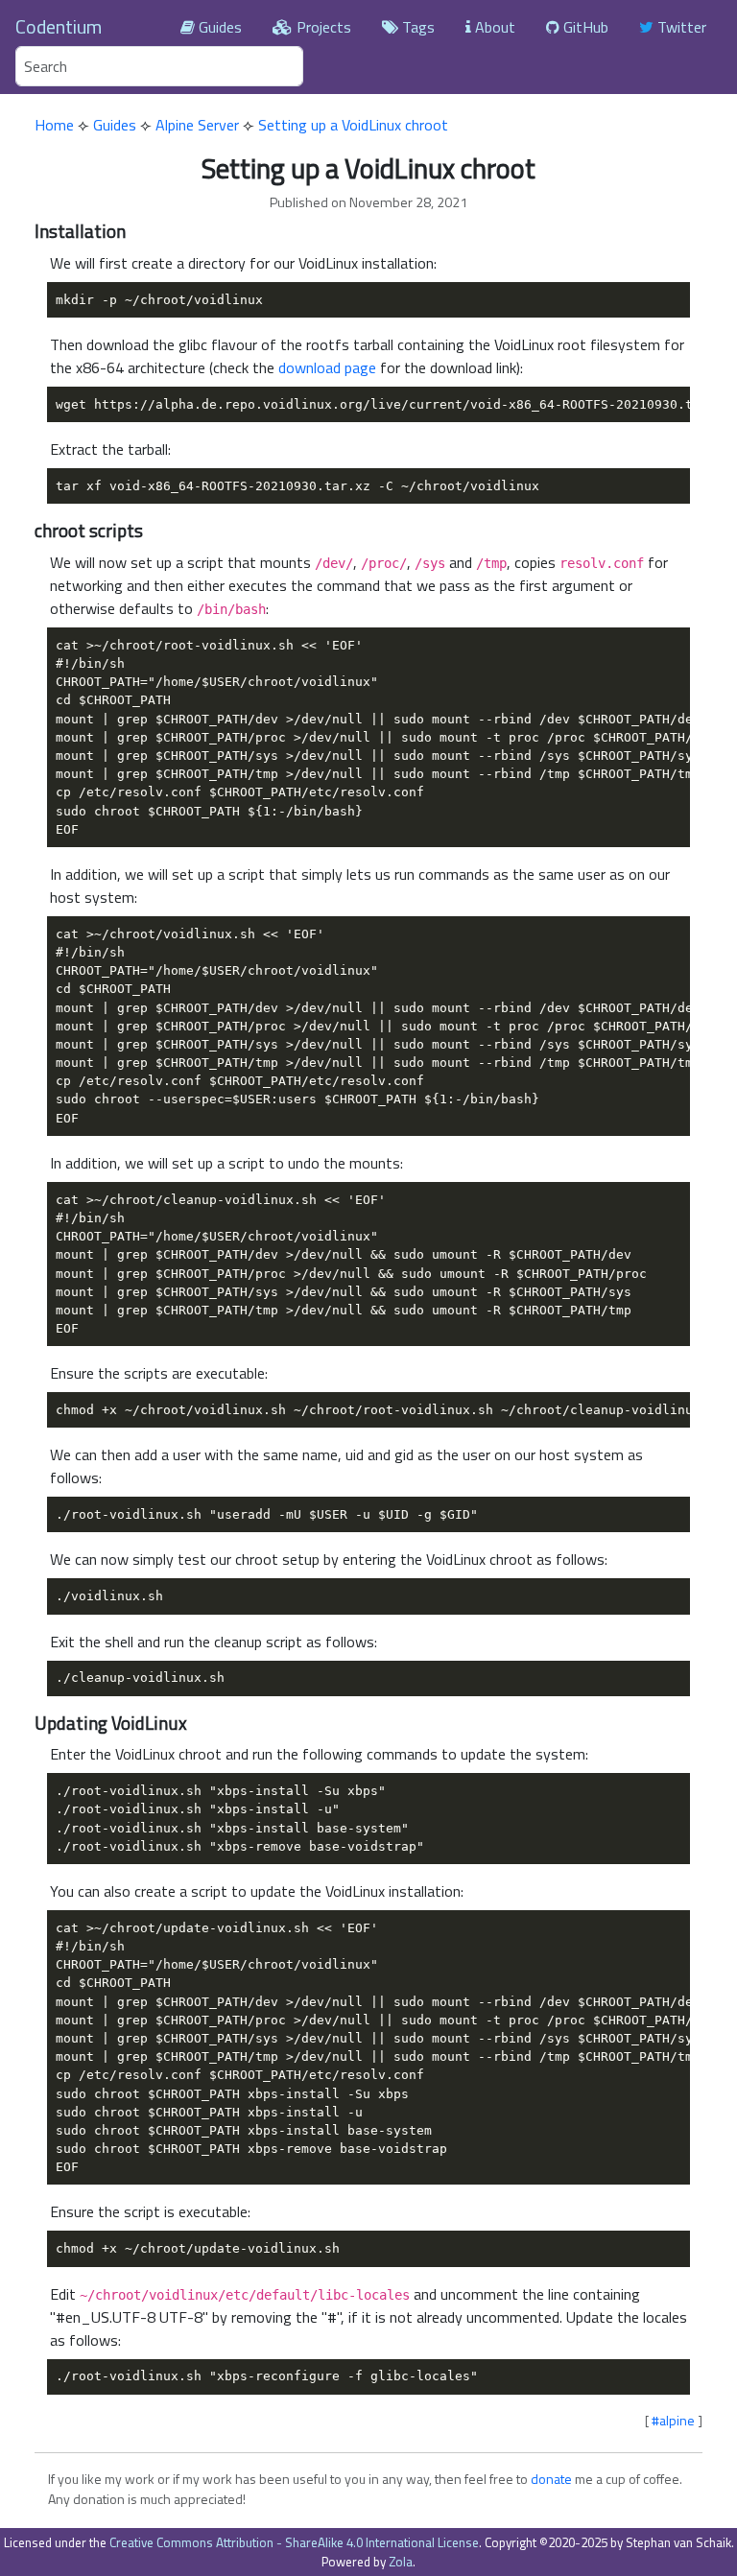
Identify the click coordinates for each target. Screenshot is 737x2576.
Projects (322, 27)
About (493, 27)
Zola (401, 2562)
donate (551, 2479)
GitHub (584, 27)
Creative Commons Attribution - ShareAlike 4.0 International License (294, 2542)
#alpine (673, 2420)
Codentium (59, 26)
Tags (416, 27)
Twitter (680, 27)
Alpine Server (197, 125)
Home (54, 125)
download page (327, 367)
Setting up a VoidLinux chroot (353, 125)
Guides (218, 27)
